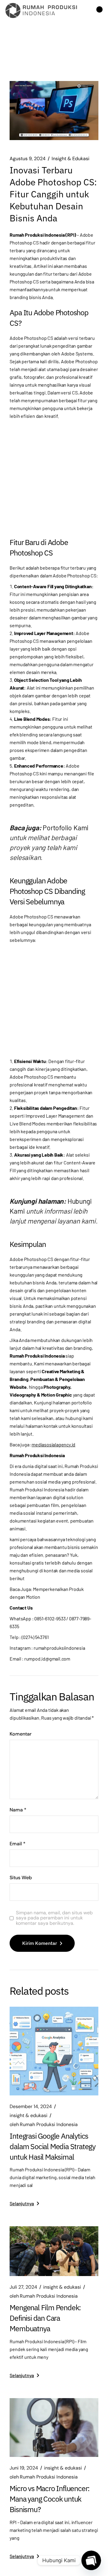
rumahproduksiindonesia (59, 1648)
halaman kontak (42, 1426)
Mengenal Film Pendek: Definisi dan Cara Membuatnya (45, 2318)
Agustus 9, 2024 (28, 159)
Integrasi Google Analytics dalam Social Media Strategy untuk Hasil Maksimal (52, 2146)
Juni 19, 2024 (24, 2468)
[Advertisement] (54, 477)
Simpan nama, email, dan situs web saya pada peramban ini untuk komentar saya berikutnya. (54, 1918)
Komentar (21, 1734)
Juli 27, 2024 (23, 2287)
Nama (18, 1810)
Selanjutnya (22, 2203)
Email (18, 1844)
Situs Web (21, 1878)
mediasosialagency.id (53, 1444)
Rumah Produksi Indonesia (44, 2125)
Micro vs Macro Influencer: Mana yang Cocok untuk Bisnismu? (49, 2499)
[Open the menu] (99, 10)
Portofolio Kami (66, 828)
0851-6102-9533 (50, 1618)
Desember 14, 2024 (31, 2107)
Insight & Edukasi (70, 159)
